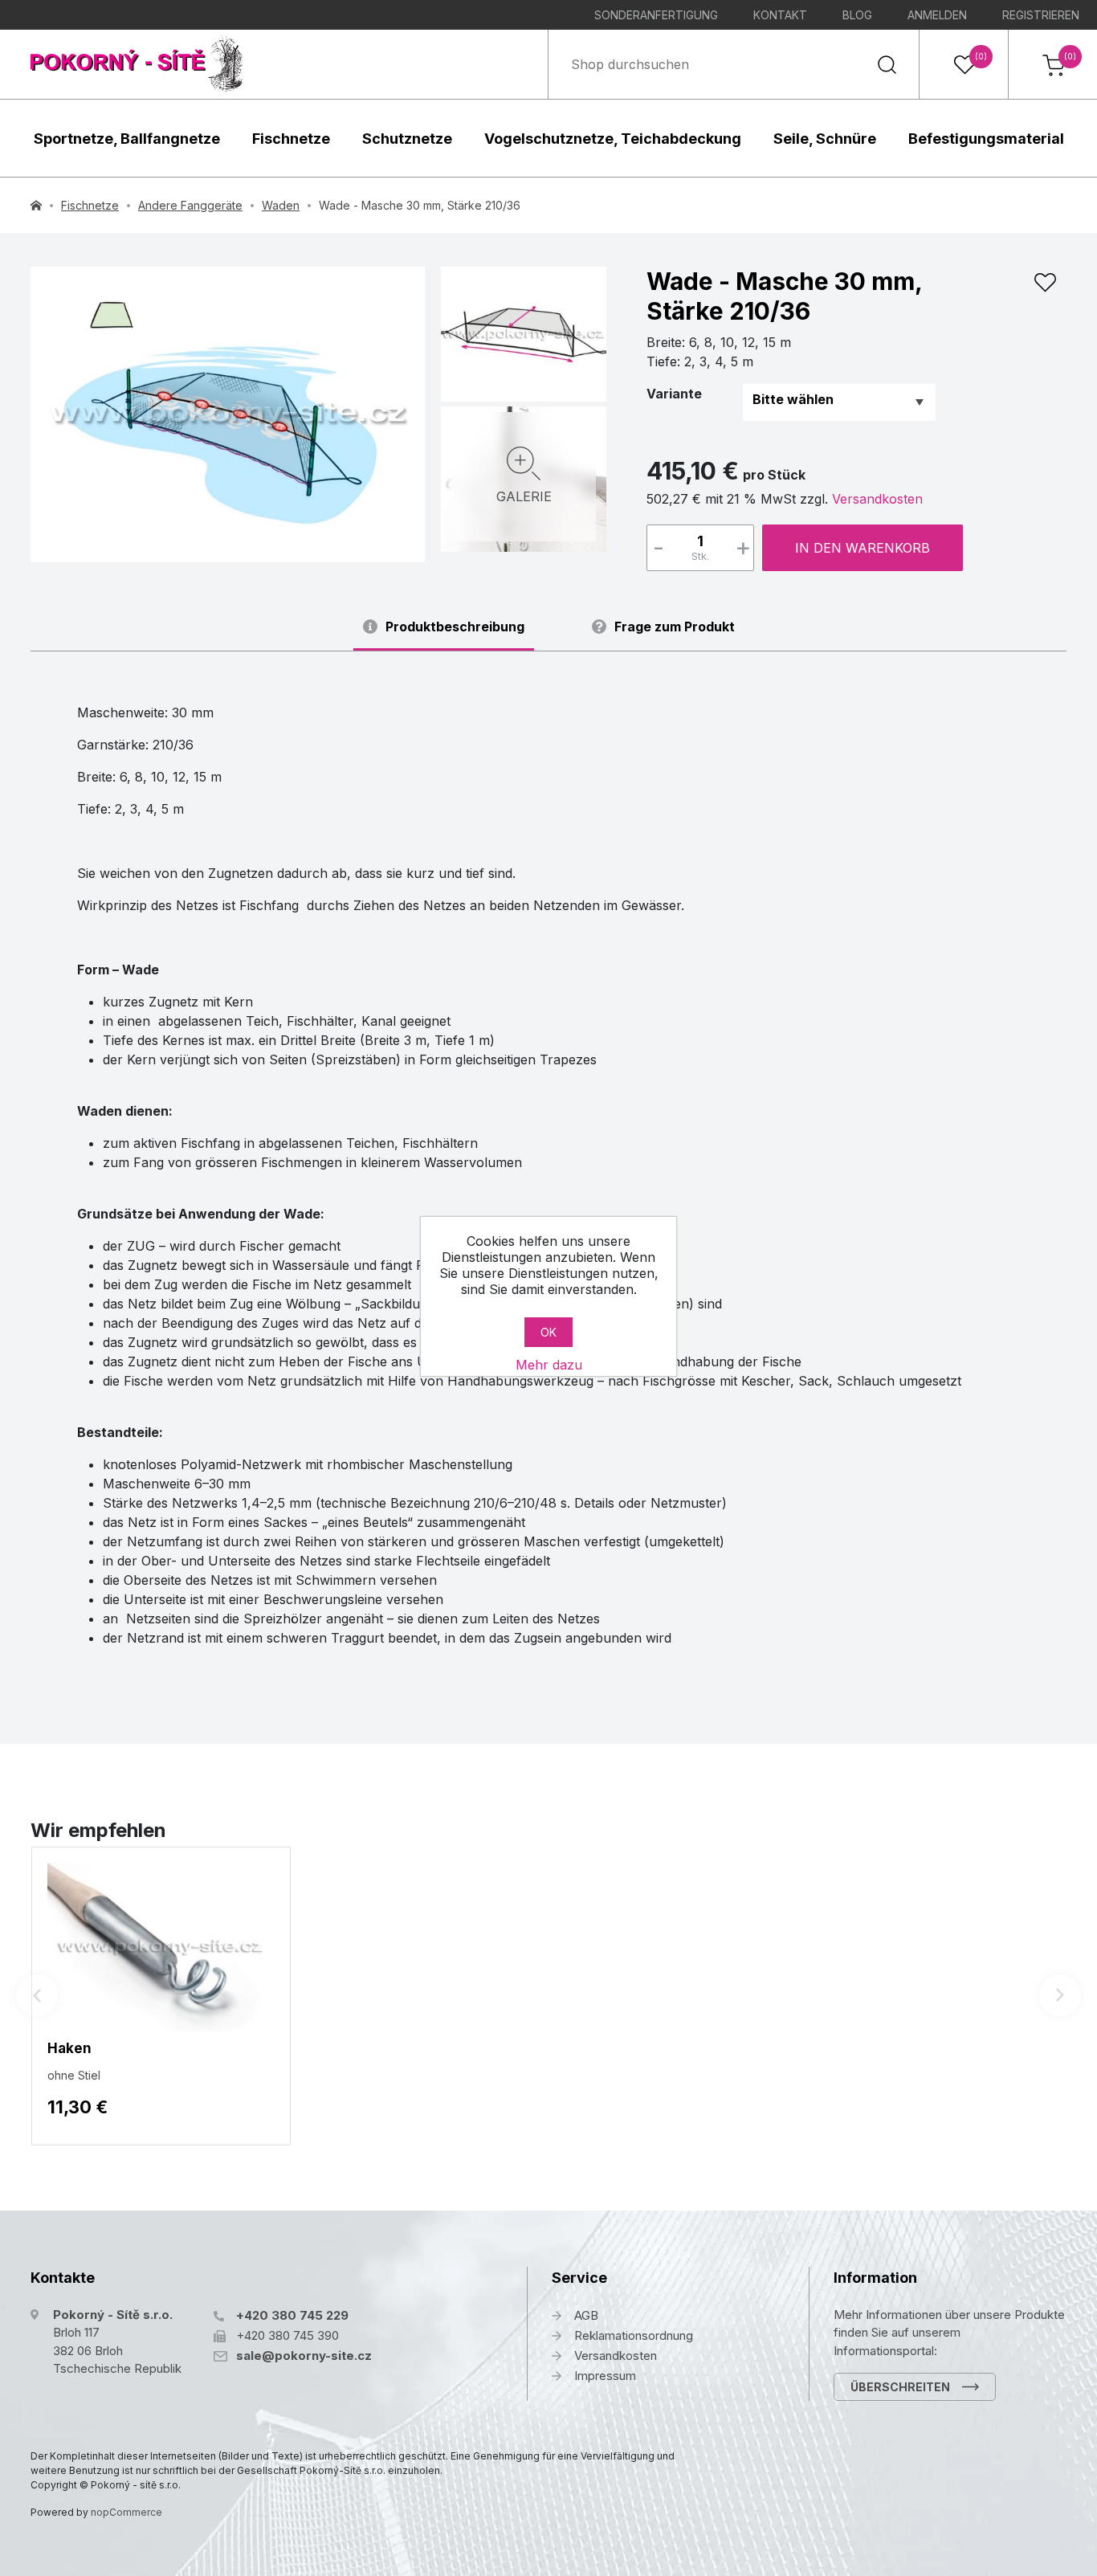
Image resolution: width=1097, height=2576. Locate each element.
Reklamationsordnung (634, 2335)
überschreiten (900, 2387)
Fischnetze (291, 139)
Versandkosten (877, 499)
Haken (69, 2048)
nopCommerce (126, 2512)
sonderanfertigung (656, 15)
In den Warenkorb (863, 548)
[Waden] (228, 414)
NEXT (1060, 1995)
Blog (857, 15)
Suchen (887, 64)
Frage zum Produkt (675, 627)
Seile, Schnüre (825, 139)
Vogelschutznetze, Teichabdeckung (613, 139)
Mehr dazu (549, 1365)
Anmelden (937, 15)
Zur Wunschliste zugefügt (1045, 283)
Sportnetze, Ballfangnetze (127, 139)
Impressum (605, 2376)
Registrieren (1041, 15)
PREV (37, 1995)
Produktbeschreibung (455, 627)
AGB (586, 2315)
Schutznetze (407, 139)
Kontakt (780, 15)
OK (548, 1332)
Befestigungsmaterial (986, 139)
